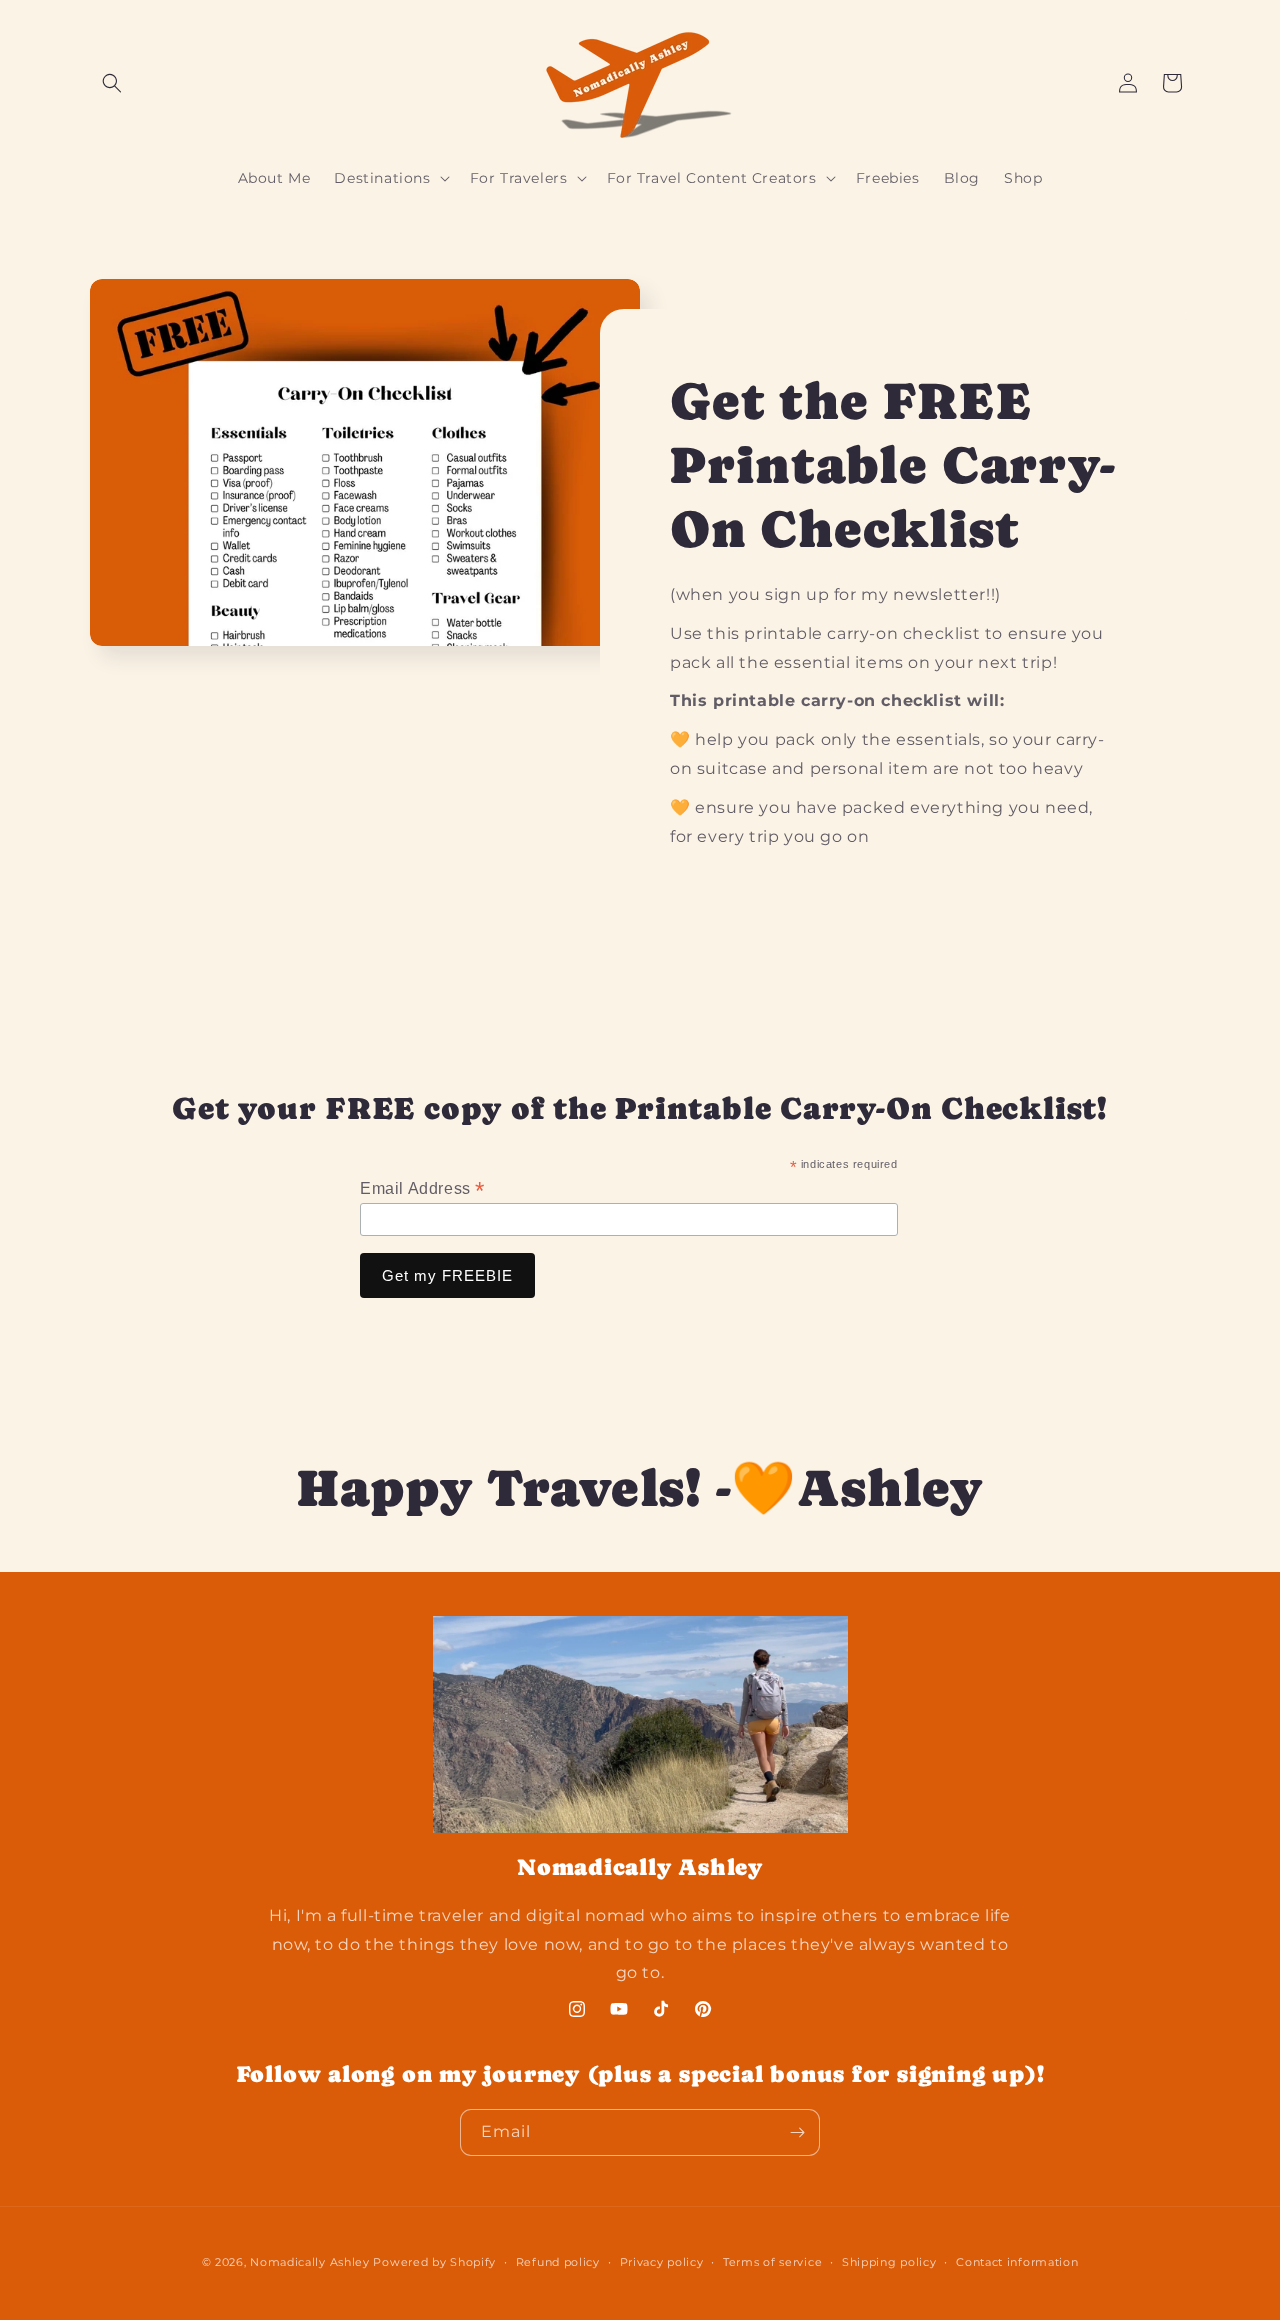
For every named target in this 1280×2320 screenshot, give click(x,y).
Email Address (422, 1188)
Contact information (1017, 2262)
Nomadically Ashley (310, 2262)
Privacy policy (662, 2262)
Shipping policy (889, 2262)
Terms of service (772, 2262)
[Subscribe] (797, 2132)
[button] (112, 83)
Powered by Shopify (434, 2262)
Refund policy (558, 2262)
